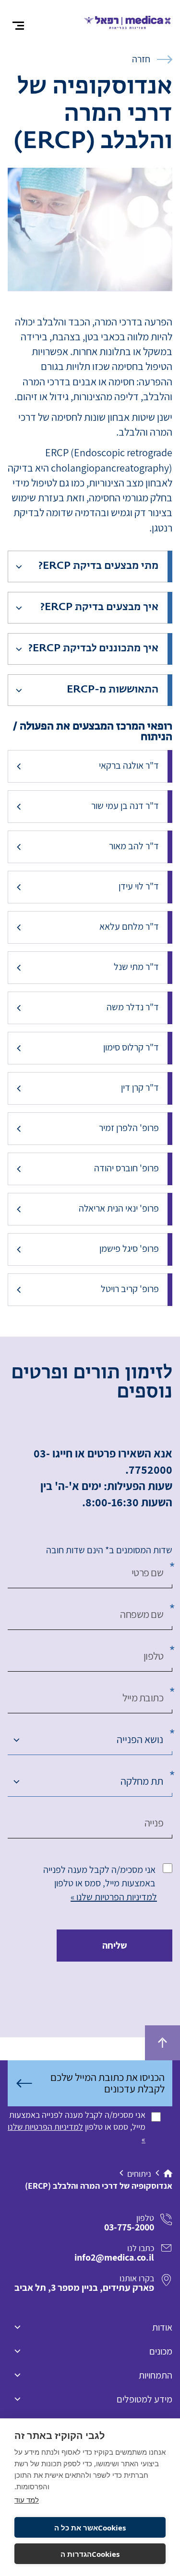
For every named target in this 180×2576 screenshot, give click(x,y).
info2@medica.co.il (114, 2257)
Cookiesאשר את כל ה (90, 2528)
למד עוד (27, 2500)
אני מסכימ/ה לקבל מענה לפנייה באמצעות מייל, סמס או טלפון (99, 1876)
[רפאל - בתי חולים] (128, 21)
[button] (83, 566)
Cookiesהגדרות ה (90, 2554)
